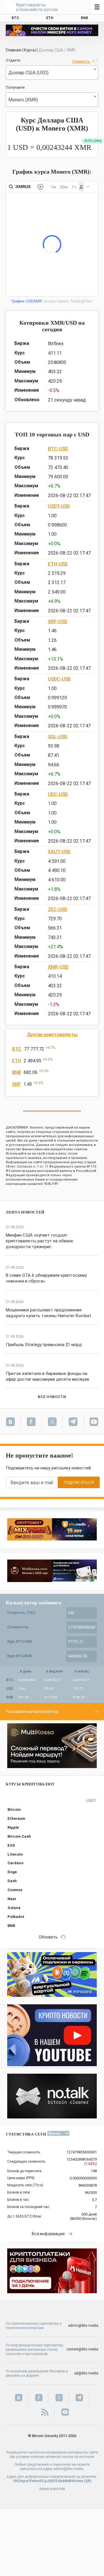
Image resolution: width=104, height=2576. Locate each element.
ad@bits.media (86, 2373)
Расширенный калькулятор (32, 1711)
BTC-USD (58, 449)
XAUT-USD (59, 852)
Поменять (81, 61)
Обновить (48, 1937)
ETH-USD (58, 564)
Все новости (52, 1397)
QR (88, 2481)
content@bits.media (82, 2349)
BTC (17, 1049)
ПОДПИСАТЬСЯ (79, 1483)
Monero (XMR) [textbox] (23, 100)
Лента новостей (25, 1212)
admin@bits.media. (69, 2469)
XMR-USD (58, 967)
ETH (17, 1061)
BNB (17, 1072)
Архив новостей (52, 2489)
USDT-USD (59, 506)
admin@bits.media (83, 2326)
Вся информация (48, 2234)
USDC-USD (59, 679)
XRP (16, 1084)
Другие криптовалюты (52, 1035)
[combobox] (52, 73)
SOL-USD (58, 737)
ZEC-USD (58, 909)
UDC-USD (58, 794)
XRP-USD (58, 621)
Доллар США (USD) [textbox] (28, 73)
